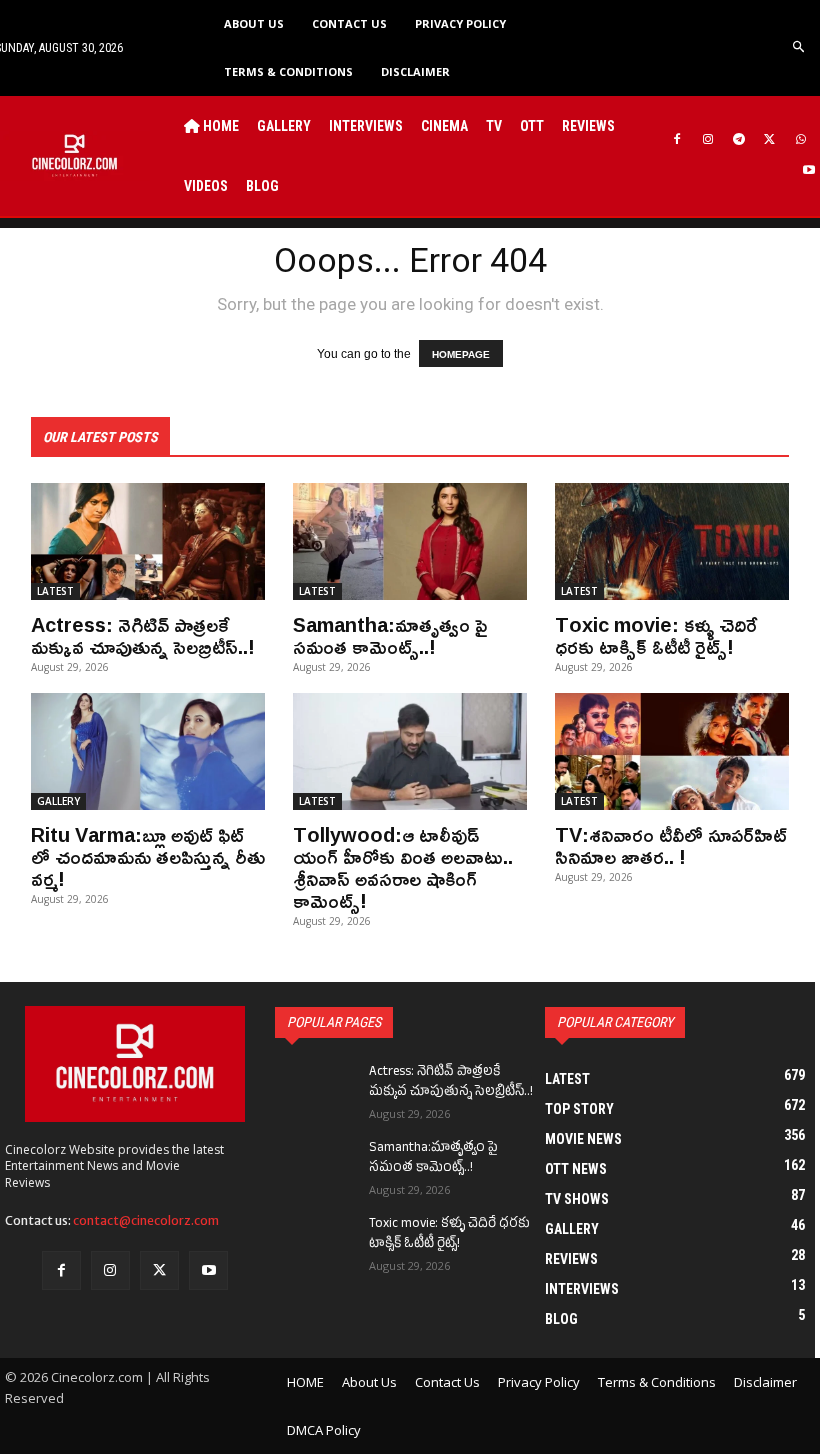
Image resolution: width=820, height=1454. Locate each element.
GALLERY (58, 801)
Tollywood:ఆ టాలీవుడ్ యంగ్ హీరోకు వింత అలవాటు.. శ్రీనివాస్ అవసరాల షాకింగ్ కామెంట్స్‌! (403, 867)
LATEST (55, 591)
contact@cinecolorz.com (146, 1220)
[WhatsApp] (800, 140)
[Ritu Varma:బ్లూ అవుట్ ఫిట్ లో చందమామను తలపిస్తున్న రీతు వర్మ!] (148, 751)
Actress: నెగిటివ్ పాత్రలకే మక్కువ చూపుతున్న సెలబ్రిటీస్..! (143, 635)
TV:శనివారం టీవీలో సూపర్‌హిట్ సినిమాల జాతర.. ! (671, 845)
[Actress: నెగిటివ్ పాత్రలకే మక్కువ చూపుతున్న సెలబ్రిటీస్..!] (148, 541)
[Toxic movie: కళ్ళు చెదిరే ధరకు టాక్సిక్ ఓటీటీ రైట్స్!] (672, 541)
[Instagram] (708, 140)
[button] (799, 47)
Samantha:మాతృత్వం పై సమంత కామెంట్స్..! (390, 635)
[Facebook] (677, 140)
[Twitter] (769, 140)
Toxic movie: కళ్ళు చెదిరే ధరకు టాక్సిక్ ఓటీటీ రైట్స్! (656, 635)
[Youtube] (808, 171)
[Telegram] (739, 140)
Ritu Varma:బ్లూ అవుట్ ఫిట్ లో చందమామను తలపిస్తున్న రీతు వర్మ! (148, 856)
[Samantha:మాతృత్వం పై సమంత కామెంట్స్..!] (410, 541)
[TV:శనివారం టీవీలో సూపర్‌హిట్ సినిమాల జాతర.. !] (672, 751)
